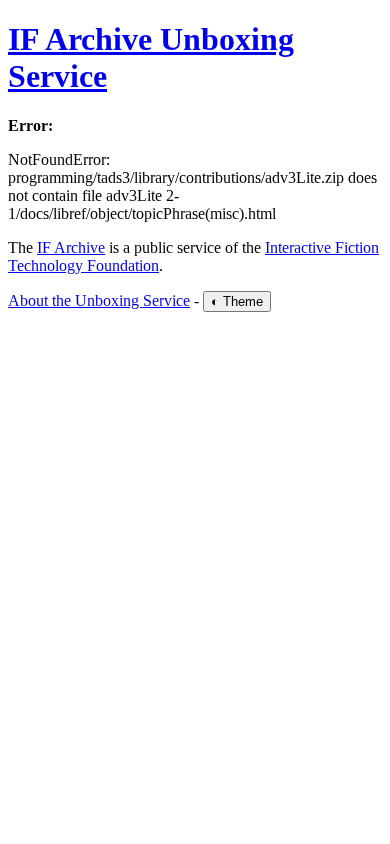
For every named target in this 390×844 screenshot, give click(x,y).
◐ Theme (237, 301)
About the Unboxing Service (99, 300)
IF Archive (71, 247)
